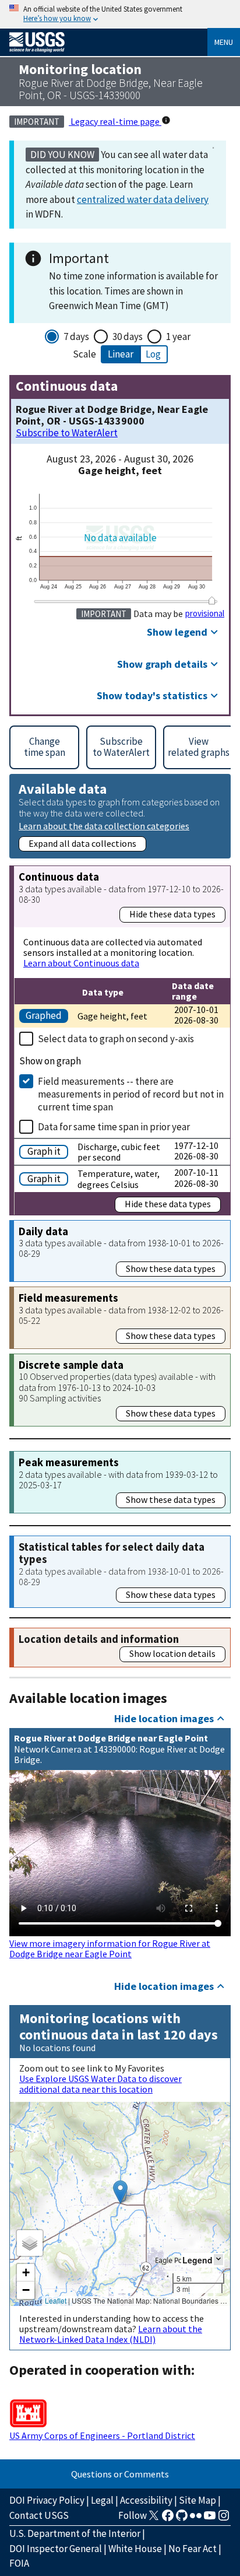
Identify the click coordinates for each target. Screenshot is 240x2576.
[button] (120, 2192)
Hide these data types (172, 914)
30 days (128, 337)
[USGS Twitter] (154, 2519)
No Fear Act (193, 2549)
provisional (205, 614)
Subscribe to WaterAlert (67, 433)
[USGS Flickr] (196, 2519)
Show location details (172, 1653)
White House (135, 2549)
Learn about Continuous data (81, 963)
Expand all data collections (82, 843)
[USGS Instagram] (224, 2519)
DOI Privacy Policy (47, 2500)
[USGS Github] (182, 2519)
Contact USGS (39, 2515)
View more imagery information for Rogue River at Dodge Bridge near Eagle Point (110, 1948)
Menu (224, 42)
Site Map (197, 2500)
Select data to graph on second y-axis (116, 1039)
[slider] (212, 600)
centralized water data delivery (143, 199)
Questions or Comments (120, 2474)
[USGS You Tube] (210, 2519)
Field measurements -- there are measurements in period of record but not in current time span (131, 1094)
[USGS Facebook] (168, 2519)
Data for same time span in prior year (114, 1127)
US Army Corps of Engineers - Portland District (102, 2435)
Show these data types (171, 1268)
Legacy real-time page (115, 121)
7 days (76, 337)
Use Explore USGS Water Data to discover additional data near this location (100, 2084)
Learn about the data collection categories (104, 826)
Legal (102, 2500)
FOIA (19, 2563)
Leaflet (56, 2300)
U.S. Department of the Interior (75, 2533)
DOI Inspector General (56, 2549)
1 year (178, 337)
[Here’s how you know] (120, 14)
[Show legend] (218, 2260)
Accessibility (146, 2500)
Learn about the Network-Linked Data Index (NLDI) (111, 2334)
